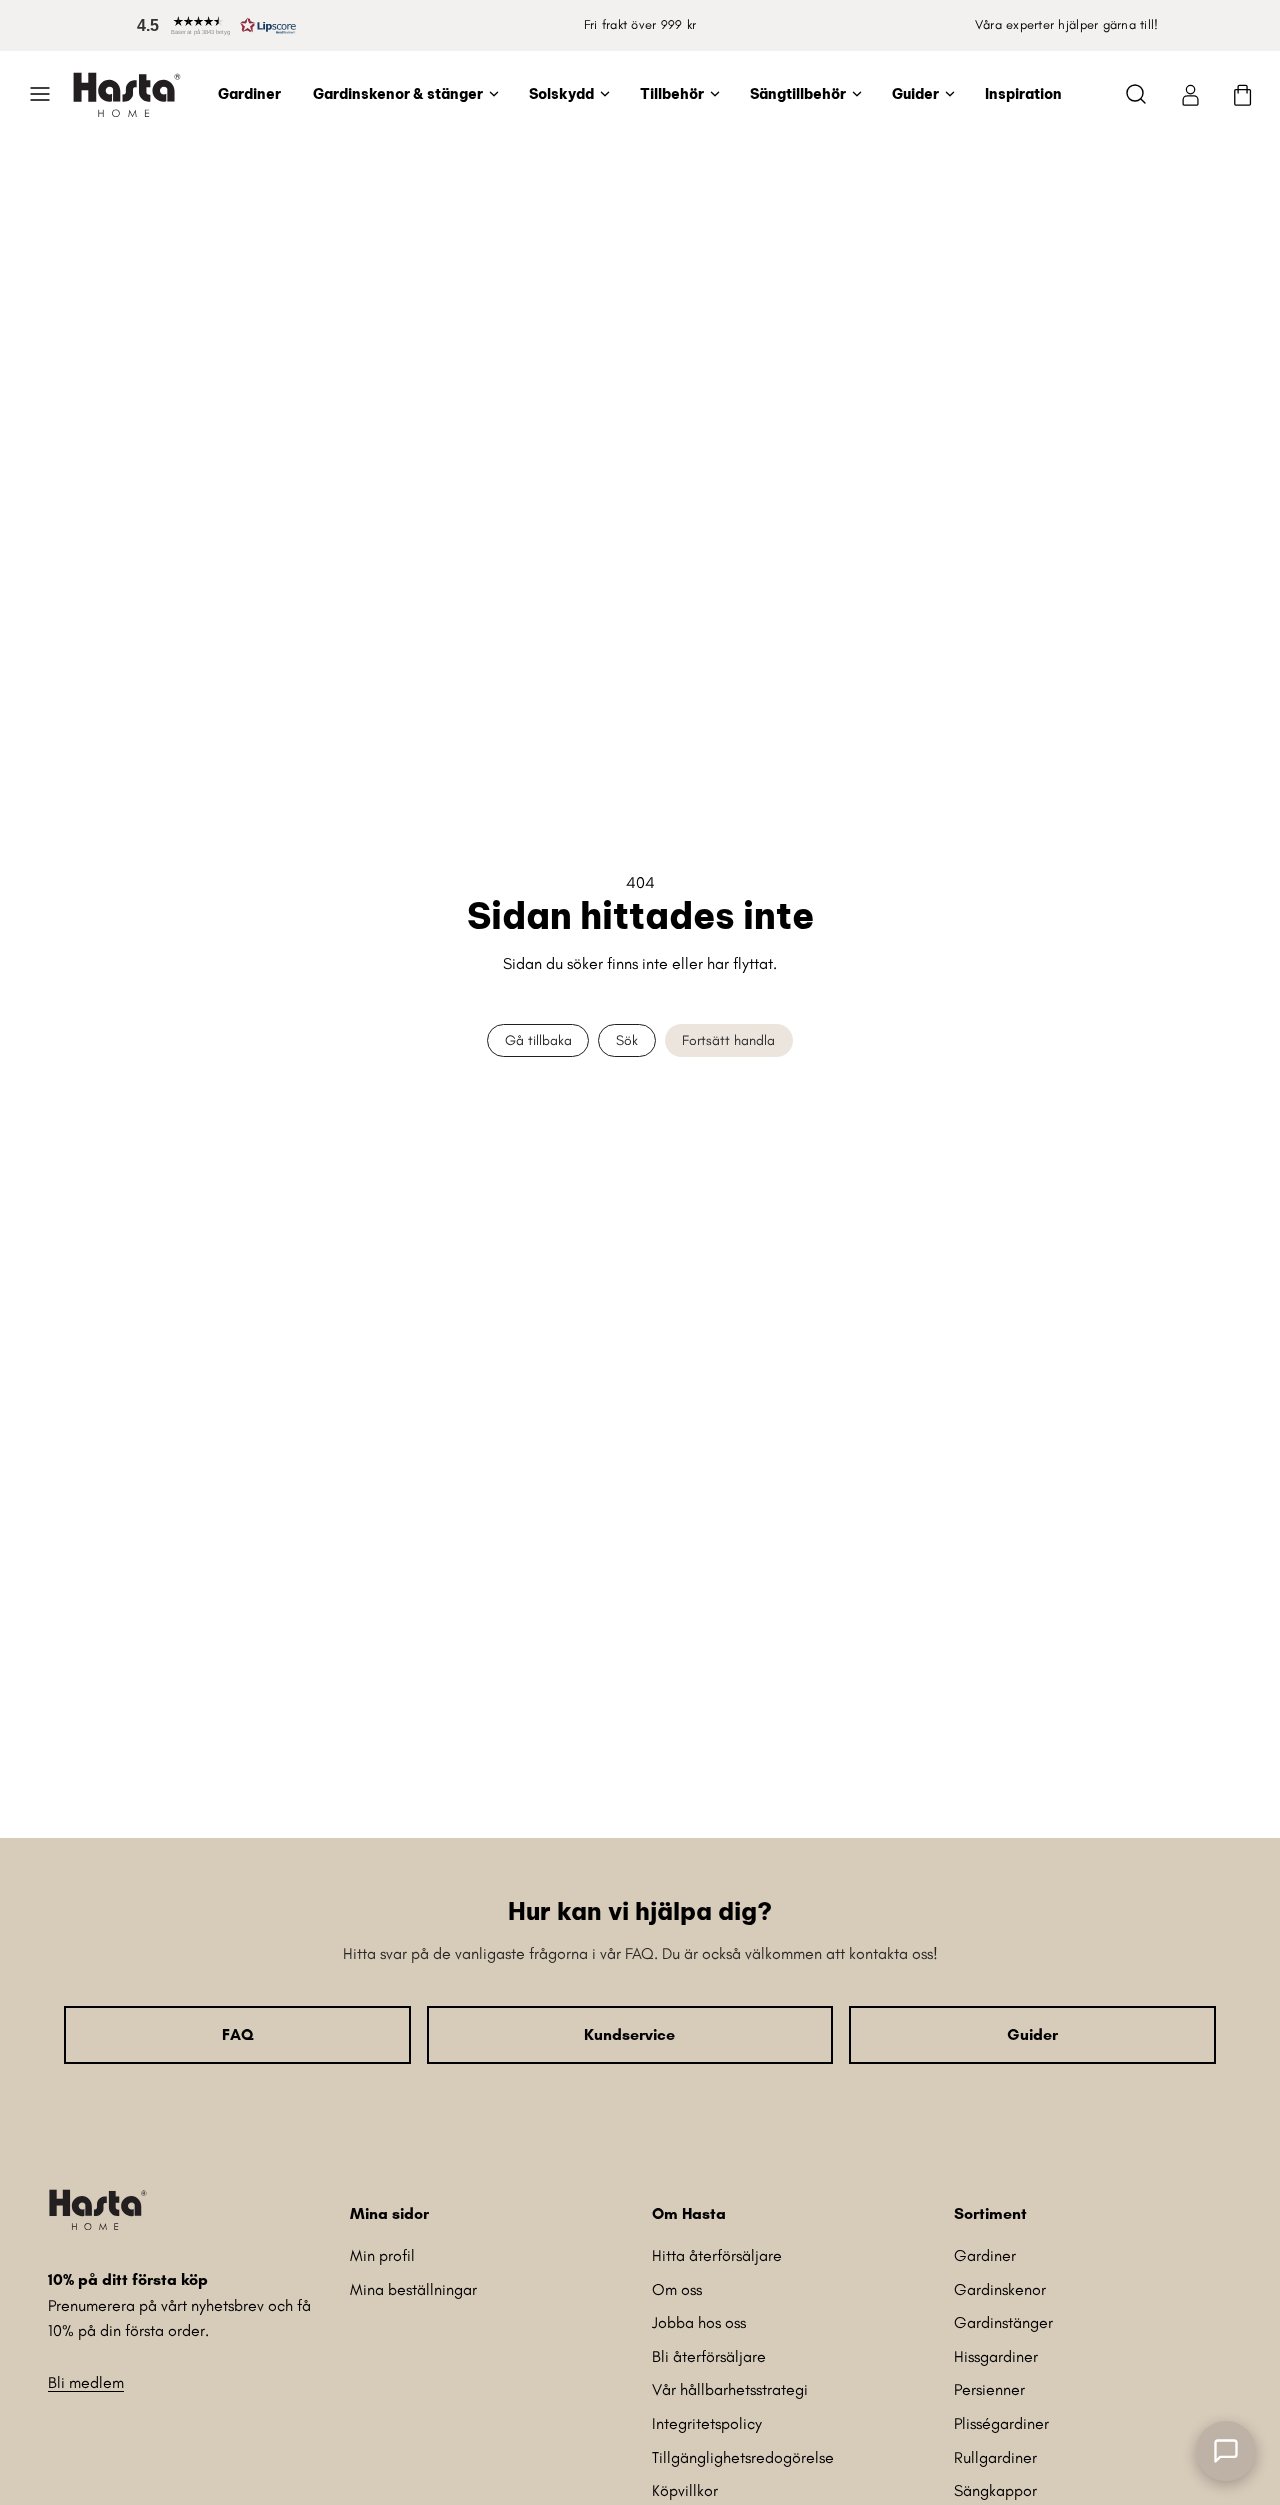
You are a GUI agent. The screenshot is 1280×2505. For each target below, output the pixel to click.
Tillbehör (672, 94)
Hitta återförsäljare (717, 2255)
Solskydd (561, 94)
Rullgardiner (995, 2457)
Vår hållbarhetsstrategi (730, 2389)
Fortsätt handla (728, 1040)
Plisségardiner (1001, 2423)
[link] (1190, 94)
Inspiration (1023, 94)
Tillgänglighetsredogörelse (743, 2457)
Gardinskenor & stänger (398, 94)
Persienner (989, 2389)
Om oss (677, 2289)
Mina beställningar (413, 2289)
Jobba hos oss (699, 2322)
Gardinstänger (1003, 2322)
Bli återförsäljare (709, 2356)
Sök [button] (627, 1040)
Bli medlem (86, 2382)
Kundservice (629, 2034)
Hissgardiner (996, 2356)
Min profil (382, 2255)
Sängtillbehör (798, 94)
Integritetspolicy (707, 2423)
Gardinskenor (1000, 2289)
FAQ (237, 2034)
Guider (915, 94)
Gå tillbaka (538, 1040)
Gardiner (249, 94)
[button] (213, 25)
